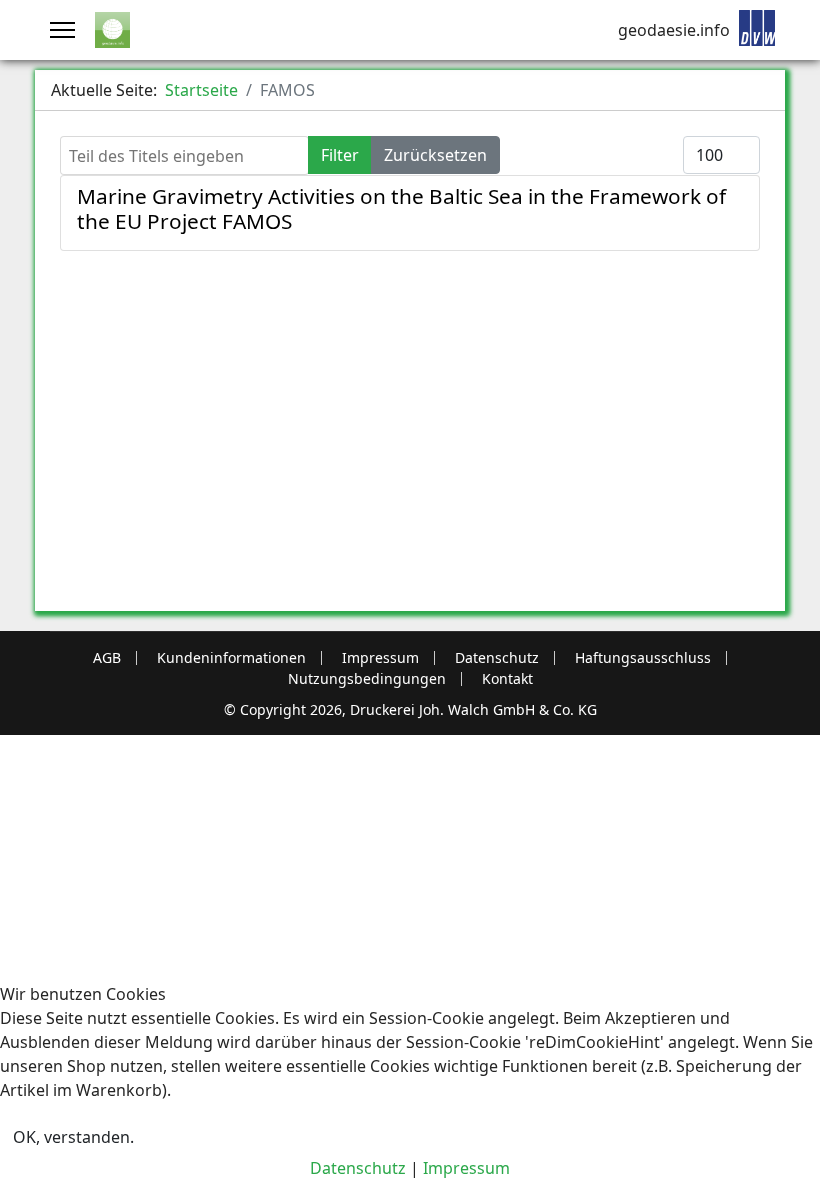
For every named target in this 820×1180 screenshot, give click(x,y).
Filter (340, 155)
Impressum (380, 658)
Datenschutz (497, 658)
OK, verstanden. (73, 1137)
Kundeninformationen (231, 658)
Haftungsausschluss (643, 658)
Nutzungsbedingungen (367, 679)
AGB (107, 658)
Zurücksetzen (435, 155)
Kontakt (507, 679)
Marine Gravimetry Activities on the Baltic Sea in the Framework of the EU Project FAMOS (401, 208)
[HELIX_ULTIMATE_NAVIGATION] (62, 30)
